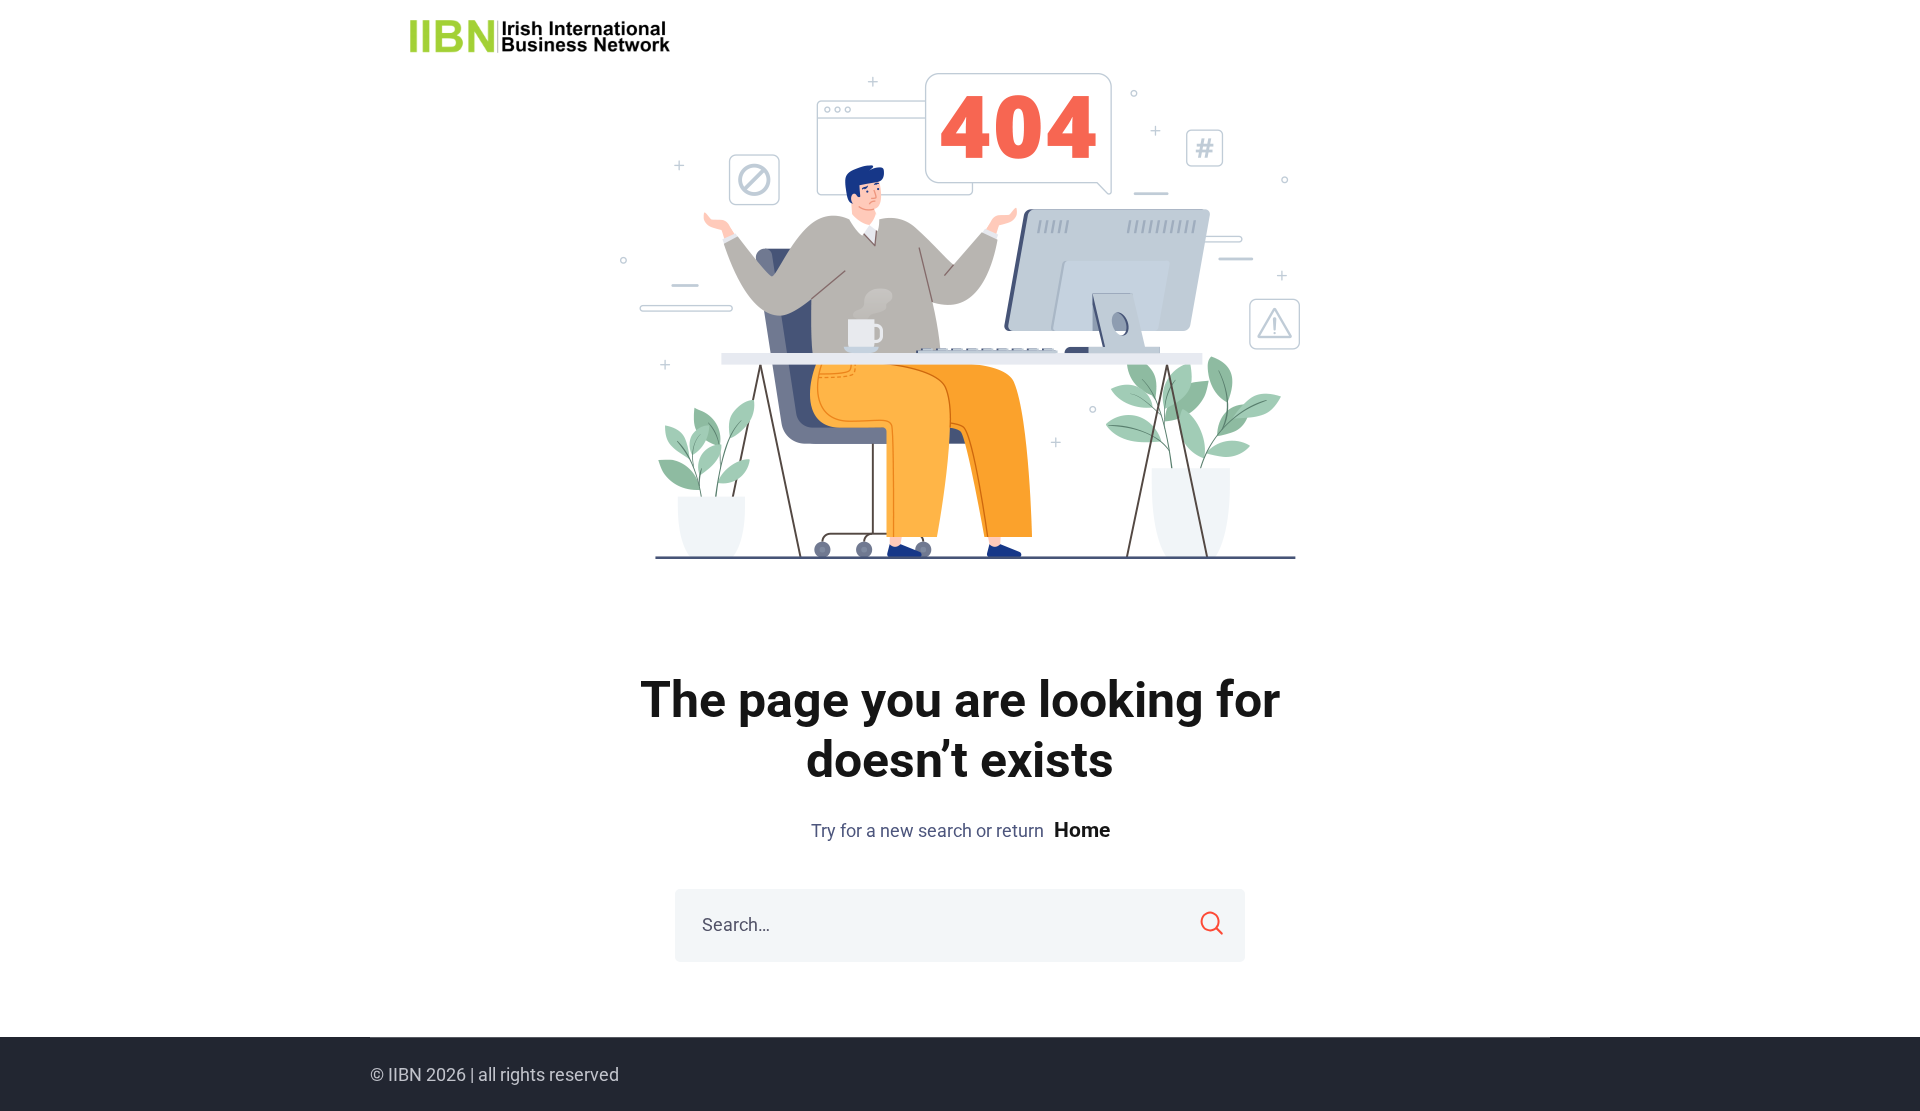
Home (1082, 830)
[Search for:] (960, 925)
